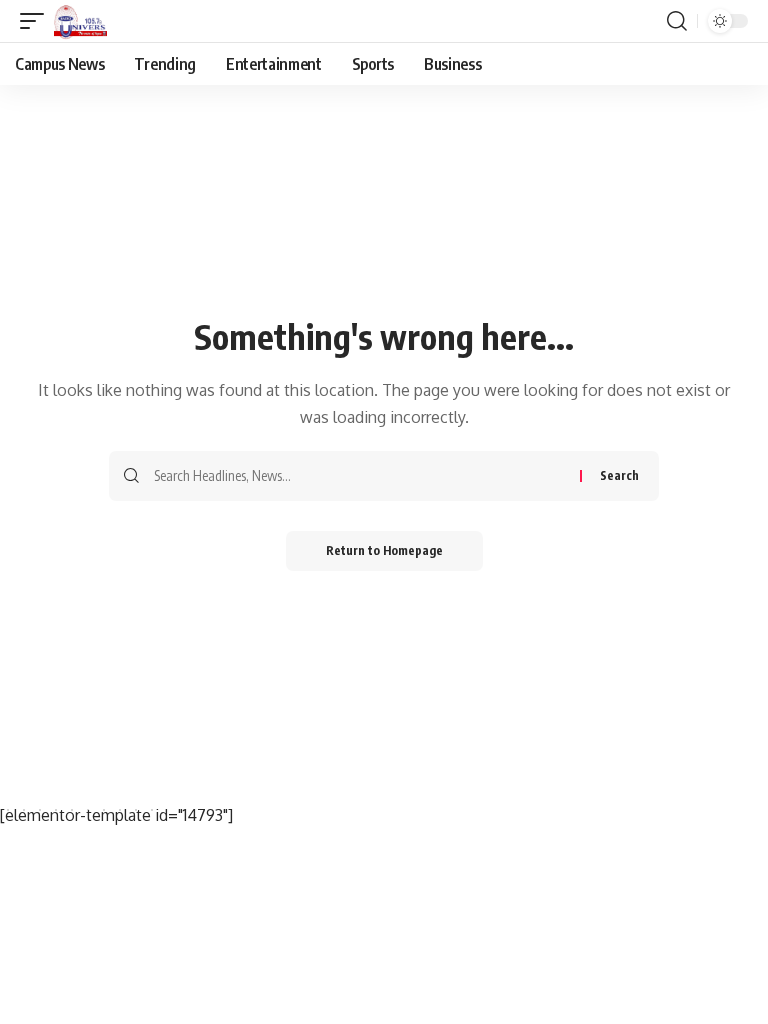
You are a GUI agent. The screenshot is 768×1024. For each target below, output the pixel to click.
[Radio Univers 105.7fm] (80, 21)
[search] (677, 21)
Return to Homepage (384, 550)
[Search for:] (359, 476)
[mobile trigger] (37, 21)
